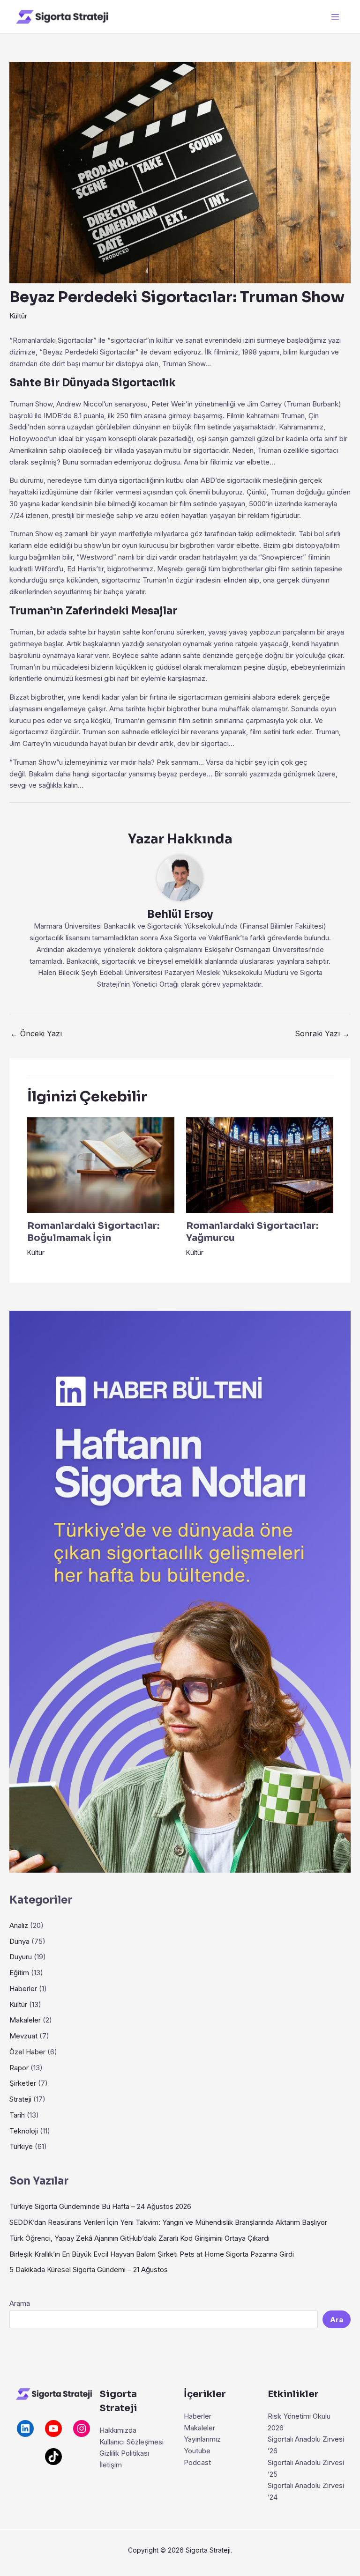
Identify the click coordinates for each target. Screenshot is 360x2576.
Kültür (18, 316)
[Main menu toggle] (335, 17)
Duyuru (21, 1957)
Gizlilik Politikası (124, 2453)
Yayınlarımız (202, 2439)
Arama (20, 2303)
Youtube (197, 2451)
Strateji (20, 2099)
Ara (337, 2320)
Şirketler (23, 2083)
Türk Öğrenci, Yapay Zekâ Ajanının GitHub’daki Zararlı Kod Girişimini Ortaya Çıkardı (139, 2238)
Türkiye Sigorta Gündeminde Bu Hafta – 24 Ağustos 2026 (100, 2206)
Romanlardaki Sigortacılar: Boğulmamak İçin (93, 1232)
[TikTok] (53, 2457)
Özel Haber (27, 2052)
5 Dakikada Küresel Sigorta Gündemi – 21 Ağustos (89, 2270)
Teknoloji (24, 2131)
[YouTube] (53, 2428)
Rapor (19, 2068)
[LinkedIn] (25, 2428)
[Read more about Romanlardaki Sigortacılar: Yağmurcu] (260, 1164)
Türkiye (21, 2146)
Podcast (197, 2462)
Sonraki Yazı (322, 1033)
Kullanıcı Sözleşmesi (131, 2442)
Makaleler (25, 2020)
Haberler (23, 1989)
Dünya (19, 1941)
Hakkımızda (118, 2430)
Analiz (19, 1925)
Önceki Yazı (36, 1033)
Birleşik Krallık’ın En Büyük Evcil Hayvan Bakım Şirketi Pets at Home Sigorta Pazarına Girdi (152, 2254)
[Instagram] (82, 2428)
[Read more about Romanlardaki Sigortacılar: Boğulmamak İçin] (101, 1164)
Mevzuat (23, 2036)
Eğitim (19, 1973)
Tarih (17, 2115)
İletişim (111, 2465)
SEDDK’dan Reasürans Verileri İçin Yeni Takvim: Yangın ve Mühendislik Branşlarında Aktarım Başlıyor (168, 2222)
